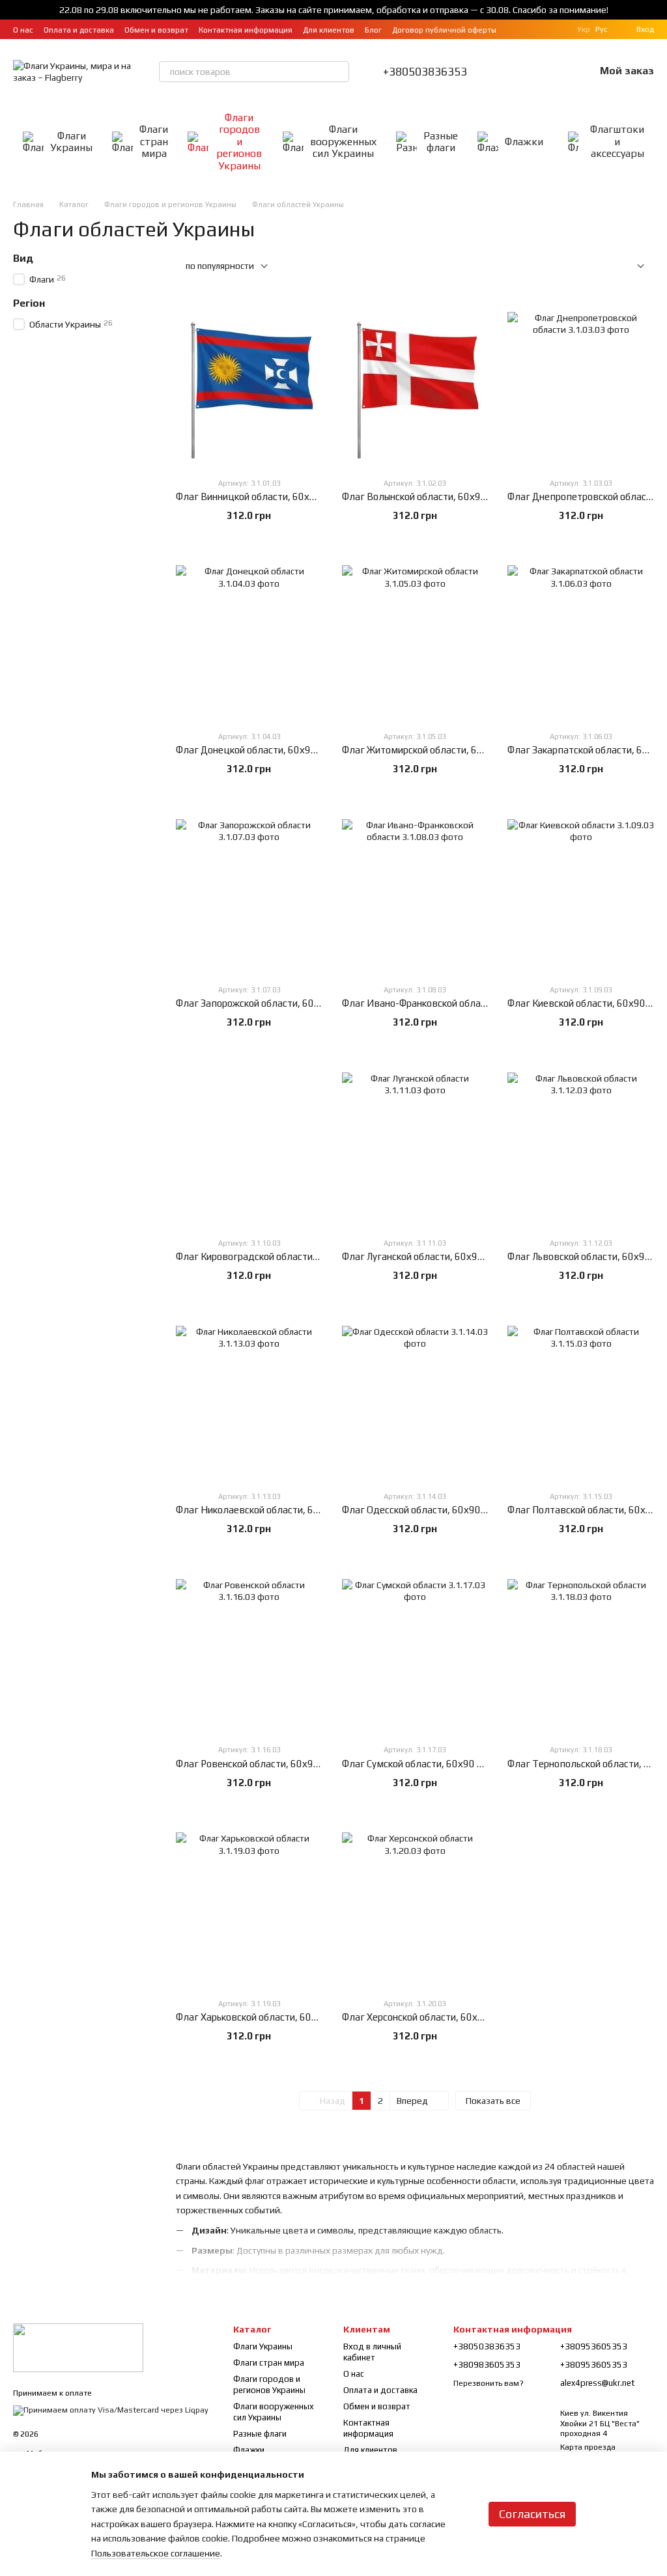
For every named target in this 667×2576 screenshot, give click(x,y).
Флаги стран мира (154, 141)
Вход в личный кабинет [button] (372, 2352)
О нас (23, 30)
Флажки (524, 142)
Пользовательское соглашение (156, 2553)
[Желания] (550, 72)
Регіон (29, 303)
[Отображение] (631, 267)
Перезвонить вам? (489, 2383)
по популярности (220, 266)
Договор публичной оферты (444, 30)
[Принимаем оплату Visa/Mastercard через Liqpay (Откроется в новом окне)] (111, 2410)
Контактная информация (246, 30)
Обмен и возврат (156, 30)
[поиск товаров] (339, 72)
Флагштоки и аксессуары (617, 141)
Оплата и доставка (79, 30)
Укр (584, 29)
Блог (373, 30)
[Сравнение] (517, 72)
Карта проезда (588, 2447)
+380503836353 (425, 72)
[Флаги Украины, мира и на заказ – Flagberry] (78, 2347)
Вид (23, 259)
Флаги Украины (71, 142)
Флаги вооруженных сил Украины (343, 141)
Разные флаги (441, 142)
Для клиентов (329, 30)
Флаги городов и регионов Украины (239, 142)
